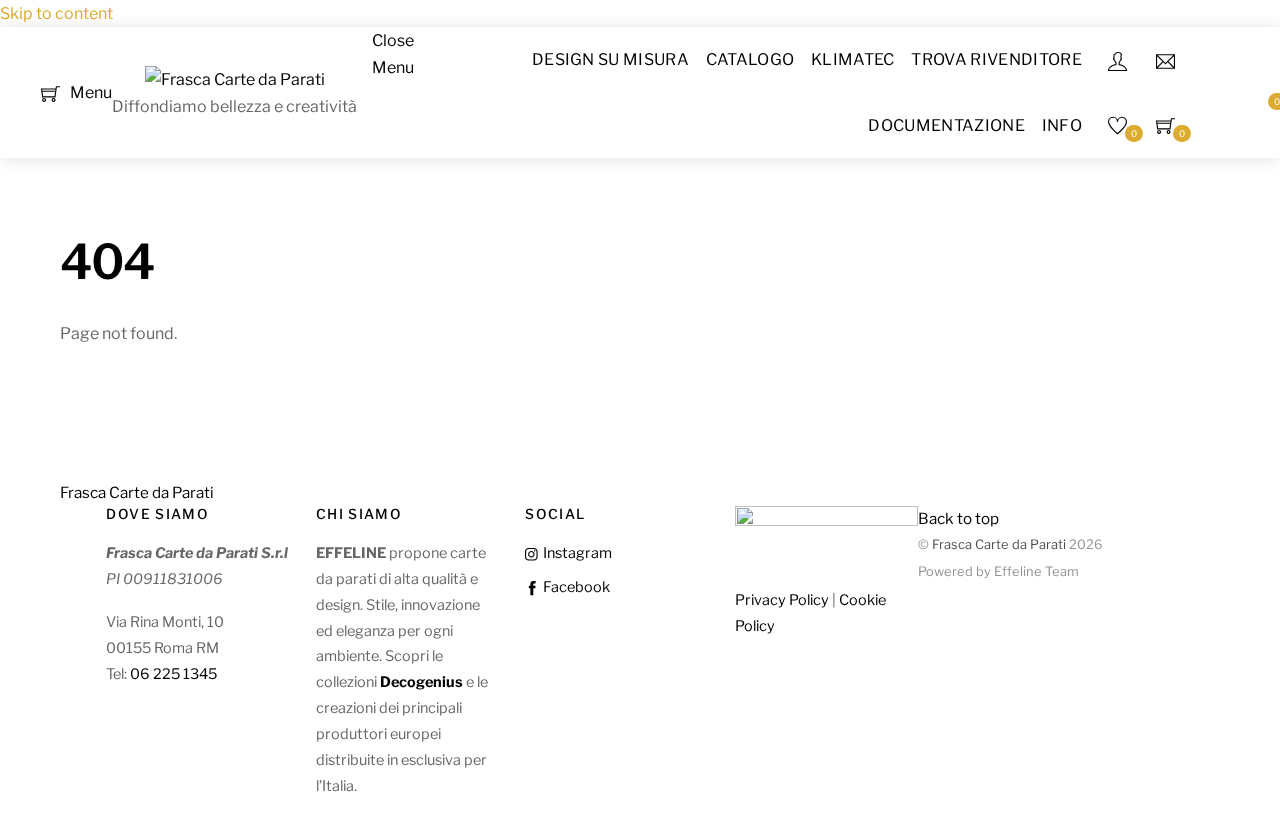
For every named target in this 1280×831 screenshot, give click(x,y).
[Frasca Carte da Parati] (235, 79)
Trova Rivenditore (996, 59)
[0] (50, 91)
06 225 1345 (173, 674)
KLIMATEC (853, 59)
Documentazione (946, 125)
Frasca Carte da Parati (999, 544)
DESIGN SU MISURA (610, 59)
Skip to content (56, 13)
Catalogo (750, 59)
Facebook (574, 587)
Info (1062, 125)
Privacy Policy (782, 600)
